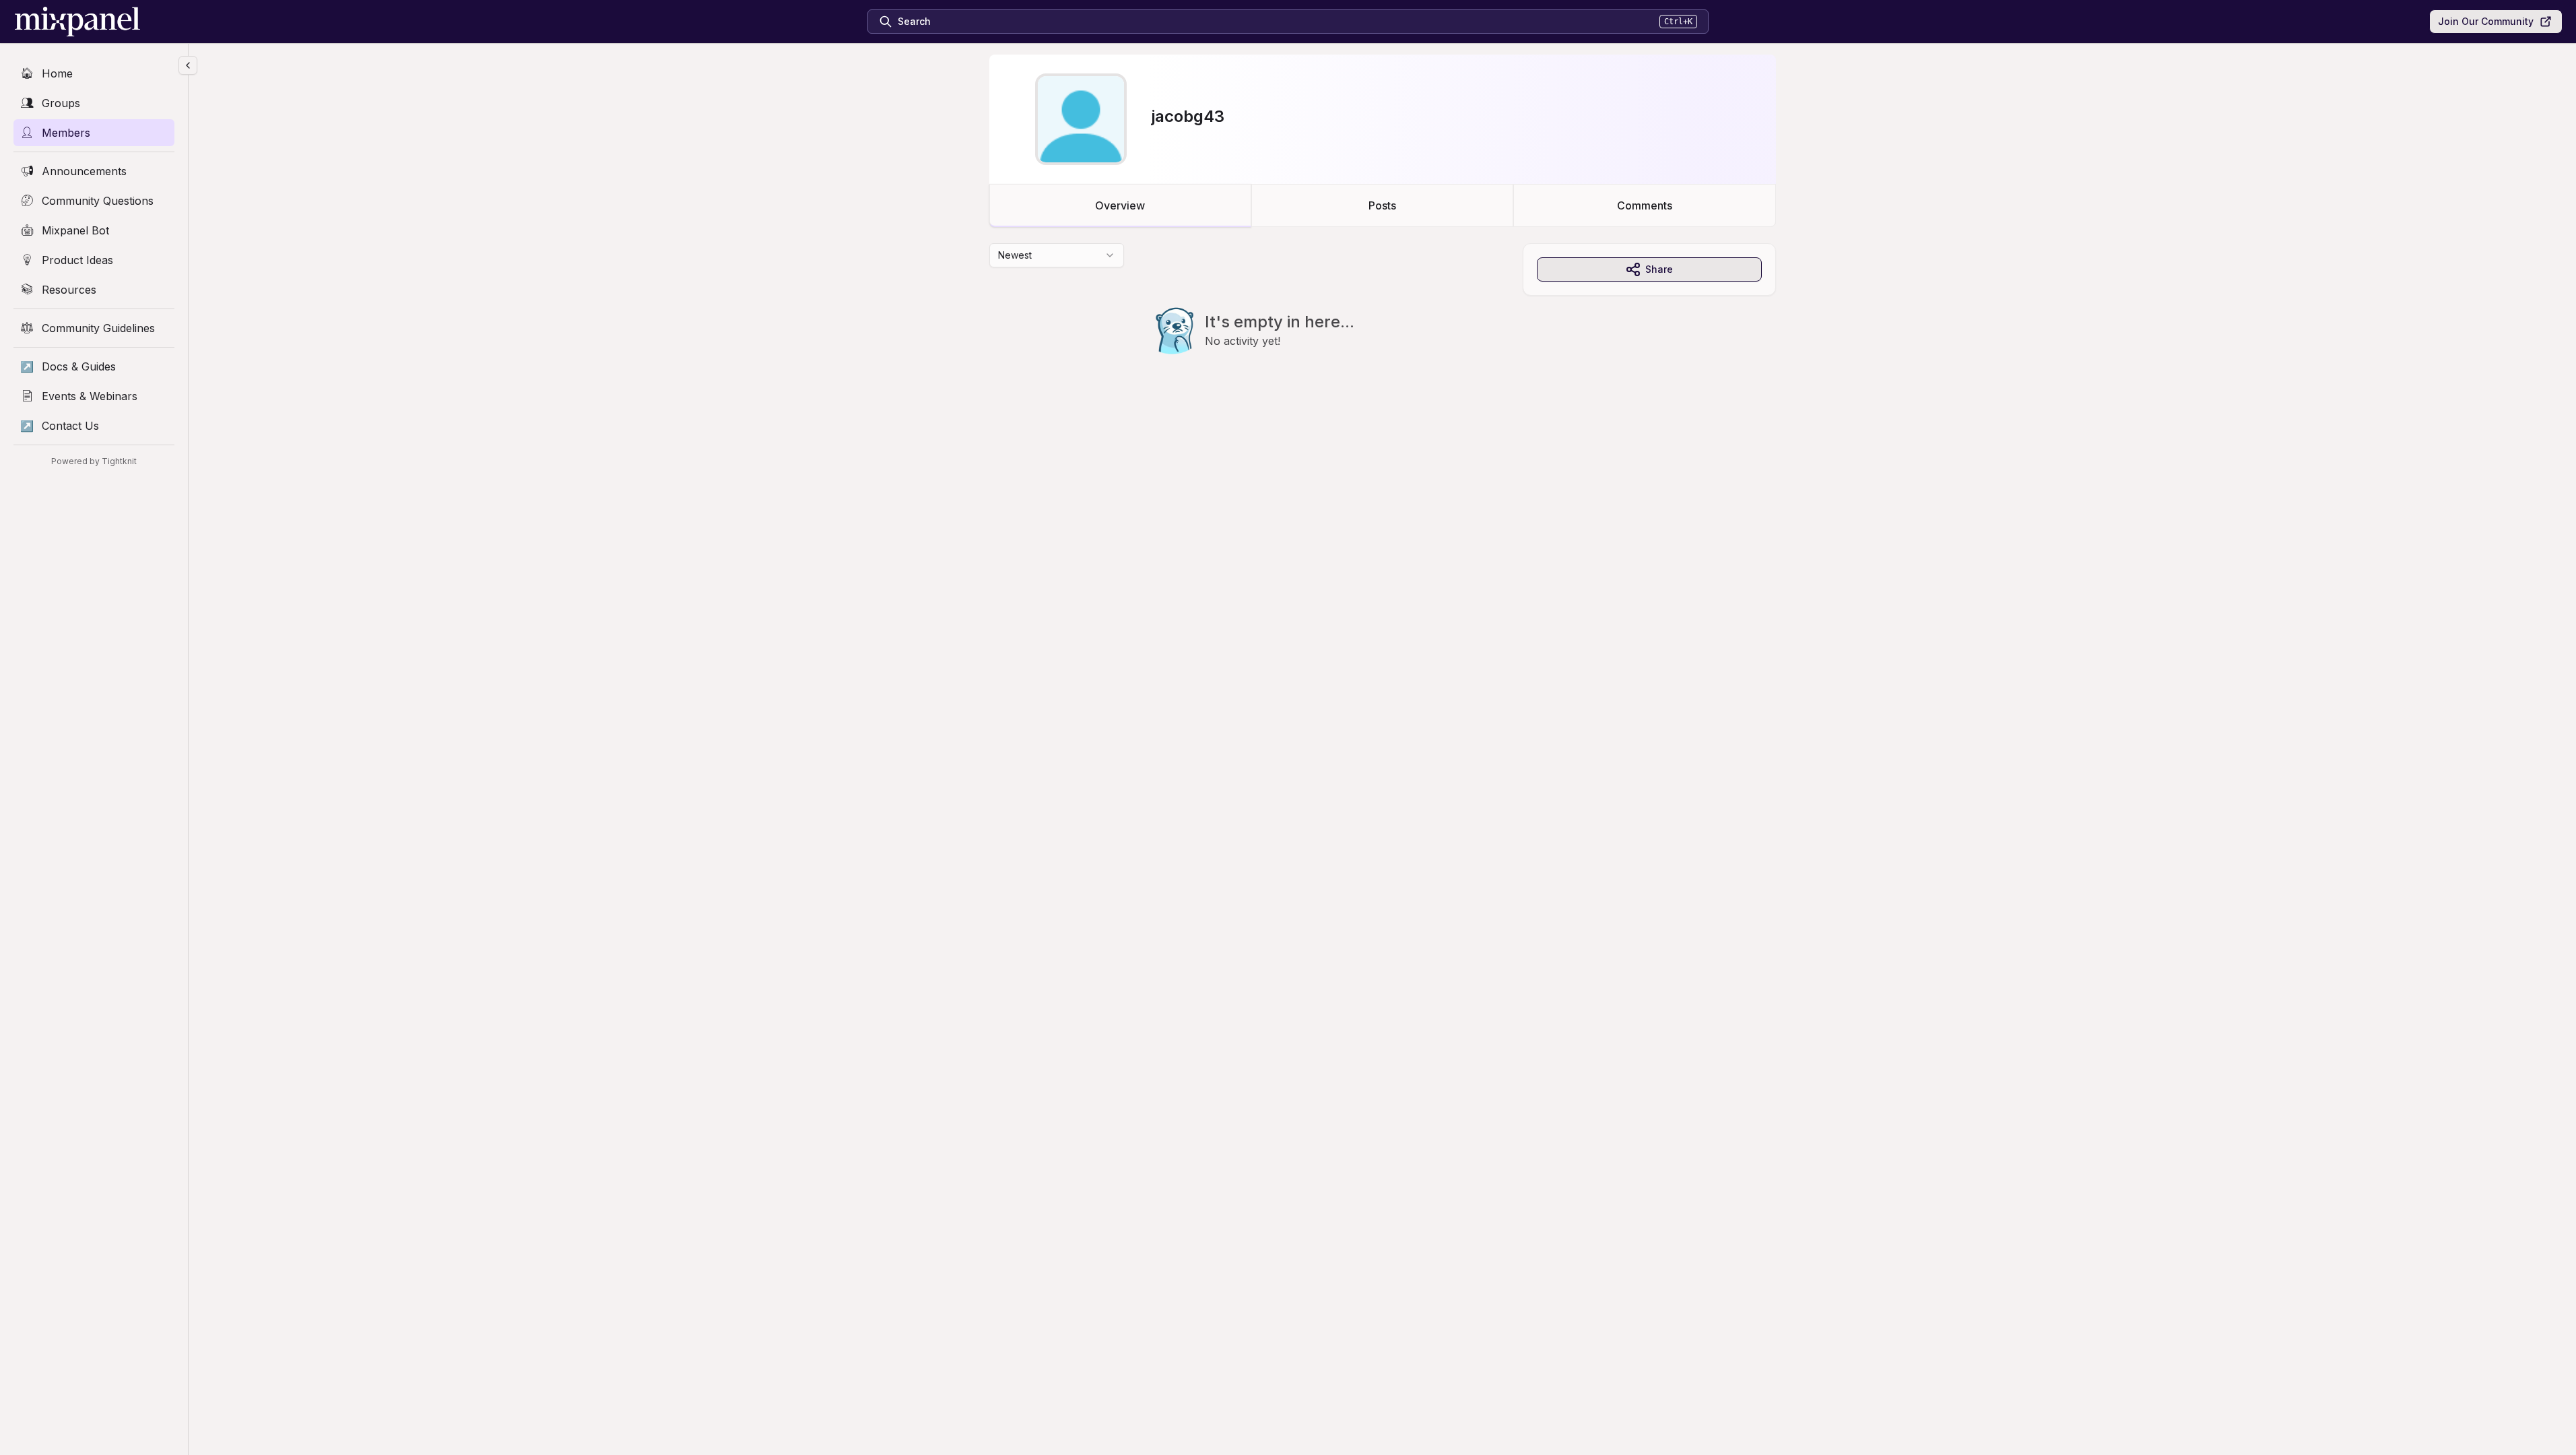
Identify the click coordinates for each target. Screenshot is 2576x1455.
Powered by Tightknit (94, 461)
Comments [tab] (1645, 205)
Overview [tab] (1120, 205)
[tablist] (1383, 205)
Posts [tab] (1382, 205)
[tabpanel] (1383, 326)
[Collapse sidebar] (188, 65)
